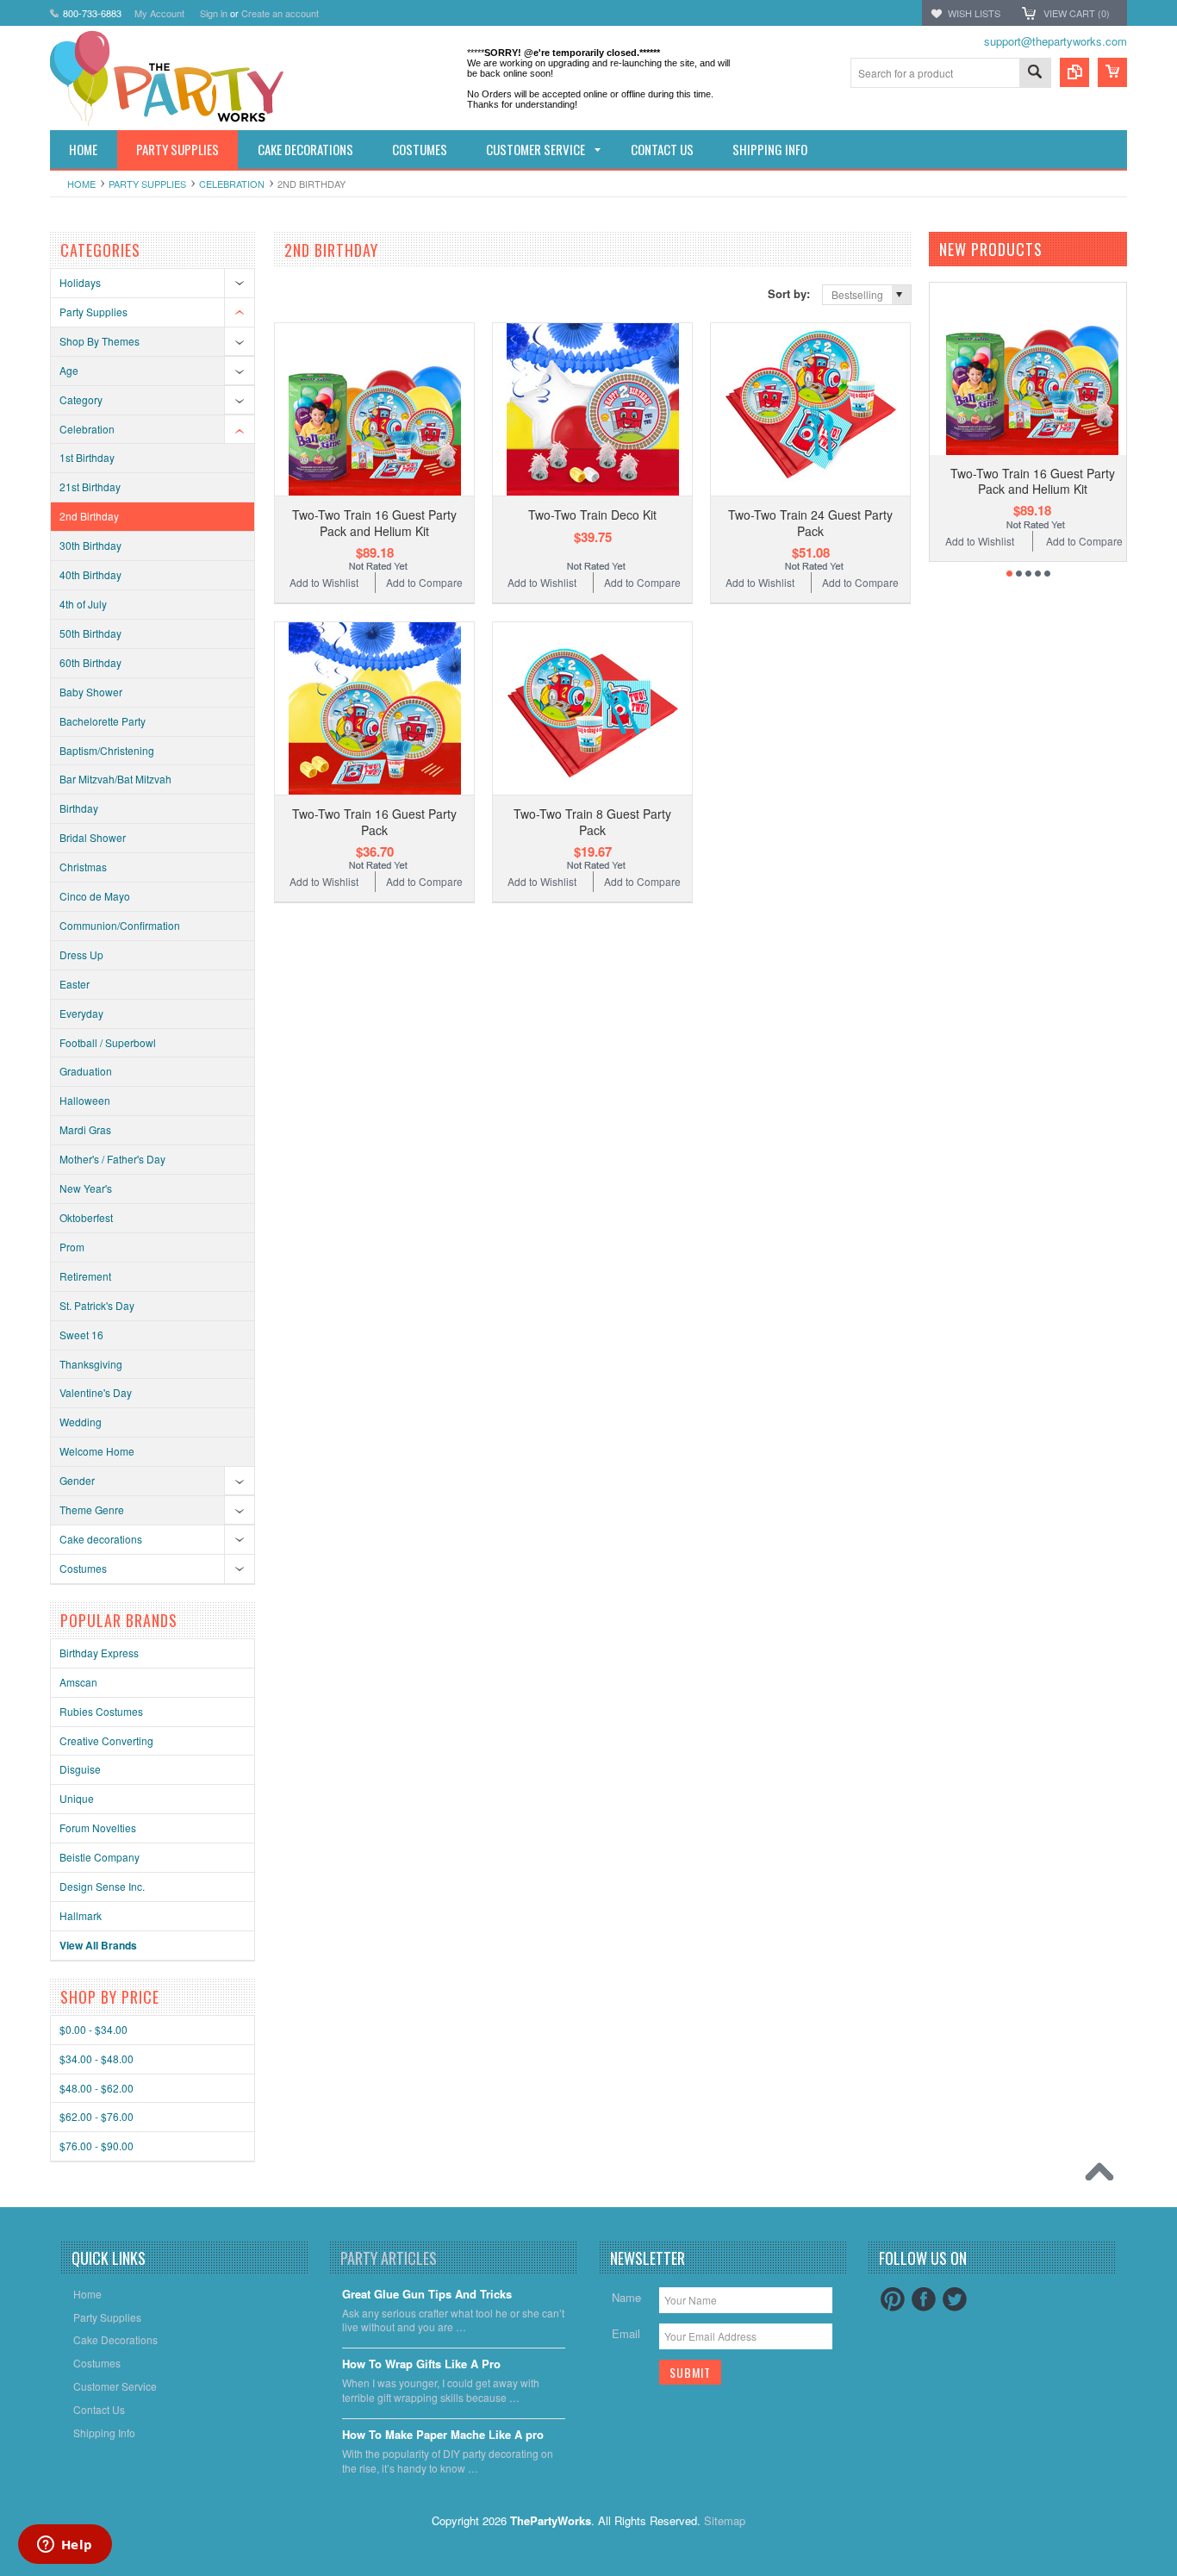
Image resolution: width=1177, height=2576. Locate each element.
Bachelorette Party (103, 721)
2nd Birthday (89, 516)
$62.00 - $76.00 (97, 2116)
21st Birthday (90, 487)
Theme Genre (92, 1509)
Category (81, 399)
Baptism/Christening (107, 750)
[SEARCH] (1035, 74)
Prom (72, 1247)
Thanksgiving (91, 1364)
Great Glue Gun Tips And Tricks (427, 2295)
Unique (77, 1798)
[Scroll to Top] (1104, 2176)
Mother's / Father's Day (112, 1159)
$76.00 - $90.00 (97, 2146)
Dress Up (81, 954)
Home (81, 184)
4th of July (83, 604)
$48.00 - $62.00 (97, 2088)
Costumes (83, 1568)
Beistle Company (100, 1857)
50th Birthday (90, 633)
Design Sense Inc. (102, 1886)
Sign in (214, 13)
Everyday (81, 1013)
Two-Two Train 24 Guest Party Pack (810, 522)
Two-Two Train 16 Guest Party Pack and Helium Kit (374, 522)
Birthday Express (99, 1653)
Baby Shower (91, 692)
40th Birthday (90, 574)
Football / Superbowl (108, 1042)
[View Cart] (1112, 72)
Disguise (80, 1769)
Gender (77, 1480)
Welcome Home (97, 1451)
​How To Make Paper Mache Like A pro (443, 2435)
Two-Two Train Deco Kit (592, 515)
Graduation (86, 1071)
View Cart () (1077, 13)
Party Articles (389, 2258)
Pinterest (893, 2299)
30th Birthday (90, 545)
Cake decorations (101, 1539)
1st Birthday (87, 457)
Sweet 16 (81, 1335)
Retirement (85, 1276)
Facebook (924, 2299)
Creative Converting (106, 1740)
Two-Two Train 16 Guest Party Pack (374, 821)
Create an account (280, 13)
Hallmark (81, 1915)
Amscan (78, 1682)
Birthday (79, 808)
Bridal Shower (93, 837)
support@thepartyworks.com (1056, 41)
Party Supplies (147, 184)
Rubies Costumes (101, 1711)
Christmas (83, 867)
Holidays (80, 282)
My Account (159, 13)
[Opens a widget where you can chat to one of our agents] (65, 2546)
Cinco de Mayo (95, 896)
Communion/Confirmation (120, 925)
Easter (75, 984)
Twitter (955, 2299)
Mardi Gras (85, 1129)
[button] (1176, 2575)
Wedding (81, 1422)
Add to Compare (424, 582)
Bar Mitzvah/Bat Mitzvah (115, 779)
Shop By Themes (100, 341)
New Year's (86, 1188)
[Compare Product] (1074, 72)
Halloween (85, 1100)
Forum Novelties (98, 1828)
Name (626, 2297)
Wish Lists (974, 13)
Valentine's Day (96, 1392)
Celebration (232, 184)
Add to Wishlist (324, 582)
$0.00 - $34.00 (93, 2029)
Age (69, 370)
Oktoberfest (86, 1217)
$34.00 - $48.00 (97, 2058)
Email (626, 2333)
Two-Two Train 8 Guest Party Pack (592, 821)
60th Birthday (90, 662)
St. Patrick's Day (97, 1305)
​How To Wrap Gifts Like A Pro (421, 2364)
